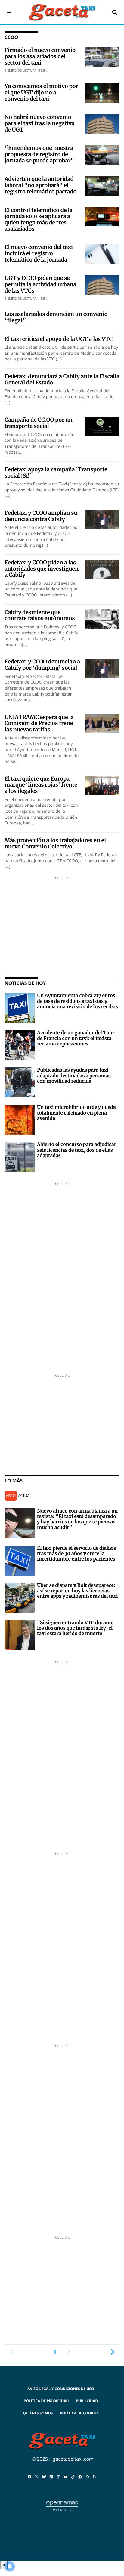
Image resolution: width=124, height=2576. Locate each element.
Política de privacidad (46, 2401)
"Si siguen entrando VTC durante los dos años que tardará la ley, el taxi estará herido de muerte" (75, 1628)
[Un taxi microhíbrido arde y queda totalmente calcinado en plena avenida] (20, 1119)
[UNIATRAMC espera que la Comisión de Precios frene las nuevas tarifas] (102, 723)
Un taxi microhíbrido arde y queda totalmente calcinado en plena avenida (76, 1113)
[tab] (11, 1496)
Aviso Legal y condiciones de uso (61, 2389)
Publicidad (87, 2401)
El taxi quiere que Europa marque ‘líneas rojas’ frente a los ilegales (41, 785)
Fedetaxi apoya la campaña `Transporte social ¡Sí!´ (56, 472)
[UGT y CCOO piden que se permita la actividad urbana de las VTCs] (102, 284)
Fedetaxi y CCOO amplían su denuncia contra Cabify (41, 516)
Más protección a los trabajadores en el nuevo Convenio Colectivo (55, 843)
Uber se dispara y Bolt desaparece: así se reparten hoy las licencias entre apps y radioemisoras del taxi (77, 1591)
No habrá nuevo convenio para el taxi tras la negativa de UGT (39, 123)
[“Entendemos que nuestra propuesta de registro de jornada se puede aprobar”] (102, 154)
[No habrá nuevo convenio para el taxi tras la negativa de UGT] (102, 123)
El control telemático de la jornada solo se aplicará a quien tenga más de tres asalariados (39, 219)
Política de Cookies (79, 2413)
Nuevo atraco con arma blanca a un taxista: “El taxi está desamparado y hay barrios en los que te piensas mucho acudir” (77, 1519)
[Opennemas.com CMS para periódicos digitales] (62, 2506)
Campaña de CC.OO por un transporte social (38, 423)
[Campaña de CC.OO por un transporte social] (102, 426)
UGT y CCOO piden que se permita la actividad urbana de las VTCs (40, 284)
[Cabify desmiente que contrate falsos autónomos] (102, 618)
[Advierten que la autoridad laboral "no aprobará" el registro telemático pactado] (102, 185)
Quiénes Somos (38, 2413)
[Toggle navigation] (9, 12)
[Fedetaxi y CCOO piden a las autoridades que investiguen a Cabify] (102, 569)
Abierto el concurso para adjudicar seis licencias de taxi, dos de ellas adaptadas (77, 1150)
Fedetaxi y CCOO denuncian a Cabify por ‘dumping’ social (42, 665)
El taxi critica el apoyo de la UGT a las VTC (59, 339)
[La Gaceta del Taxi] (62, 12)
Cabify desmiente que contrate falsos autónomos (40, 615)
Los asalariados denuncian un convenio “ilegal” (56, 317)
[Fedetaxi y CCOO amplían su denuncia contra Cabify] (102, 519)
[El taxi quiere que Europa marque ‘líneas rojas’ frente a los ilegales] (102, 785)
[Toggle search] (115, 12)
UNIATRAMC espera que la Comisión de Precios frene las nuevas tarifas (39, 723)
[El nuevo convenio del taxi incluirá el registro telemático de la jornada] (102, 253)
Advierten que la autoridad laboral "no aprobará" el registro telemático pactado (40, 185)
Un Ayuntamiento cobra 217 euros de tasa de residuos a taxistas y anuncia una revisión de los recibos (77, 1001)
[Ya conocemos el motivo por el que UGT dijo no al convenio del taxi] (102, 93)
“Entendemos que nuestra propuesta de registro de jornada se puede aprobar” (39, 154)
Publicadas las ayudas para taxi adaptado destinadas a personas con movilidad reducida (74, 1076)
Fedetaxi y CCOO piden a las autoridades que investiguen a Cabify (42, 569)
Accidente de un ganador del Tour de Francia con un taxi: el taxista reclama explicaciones (76, 1038)
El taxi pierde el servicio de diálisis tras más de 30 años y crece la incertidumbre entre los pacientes (76, 1554)
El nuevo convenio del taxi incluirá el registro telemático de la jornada (39, 253)
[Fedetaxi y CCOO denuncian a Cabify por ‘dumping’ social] (102, 668)
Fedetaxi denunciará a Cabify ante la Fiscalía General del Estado (62, 379)
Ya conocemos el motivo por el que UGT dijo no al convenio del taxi (41, 92)
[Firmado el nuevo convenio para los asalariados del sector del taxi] (102, 56)
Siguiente (112, 2352)
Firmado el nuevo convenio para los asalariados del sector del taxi (40, 56)
